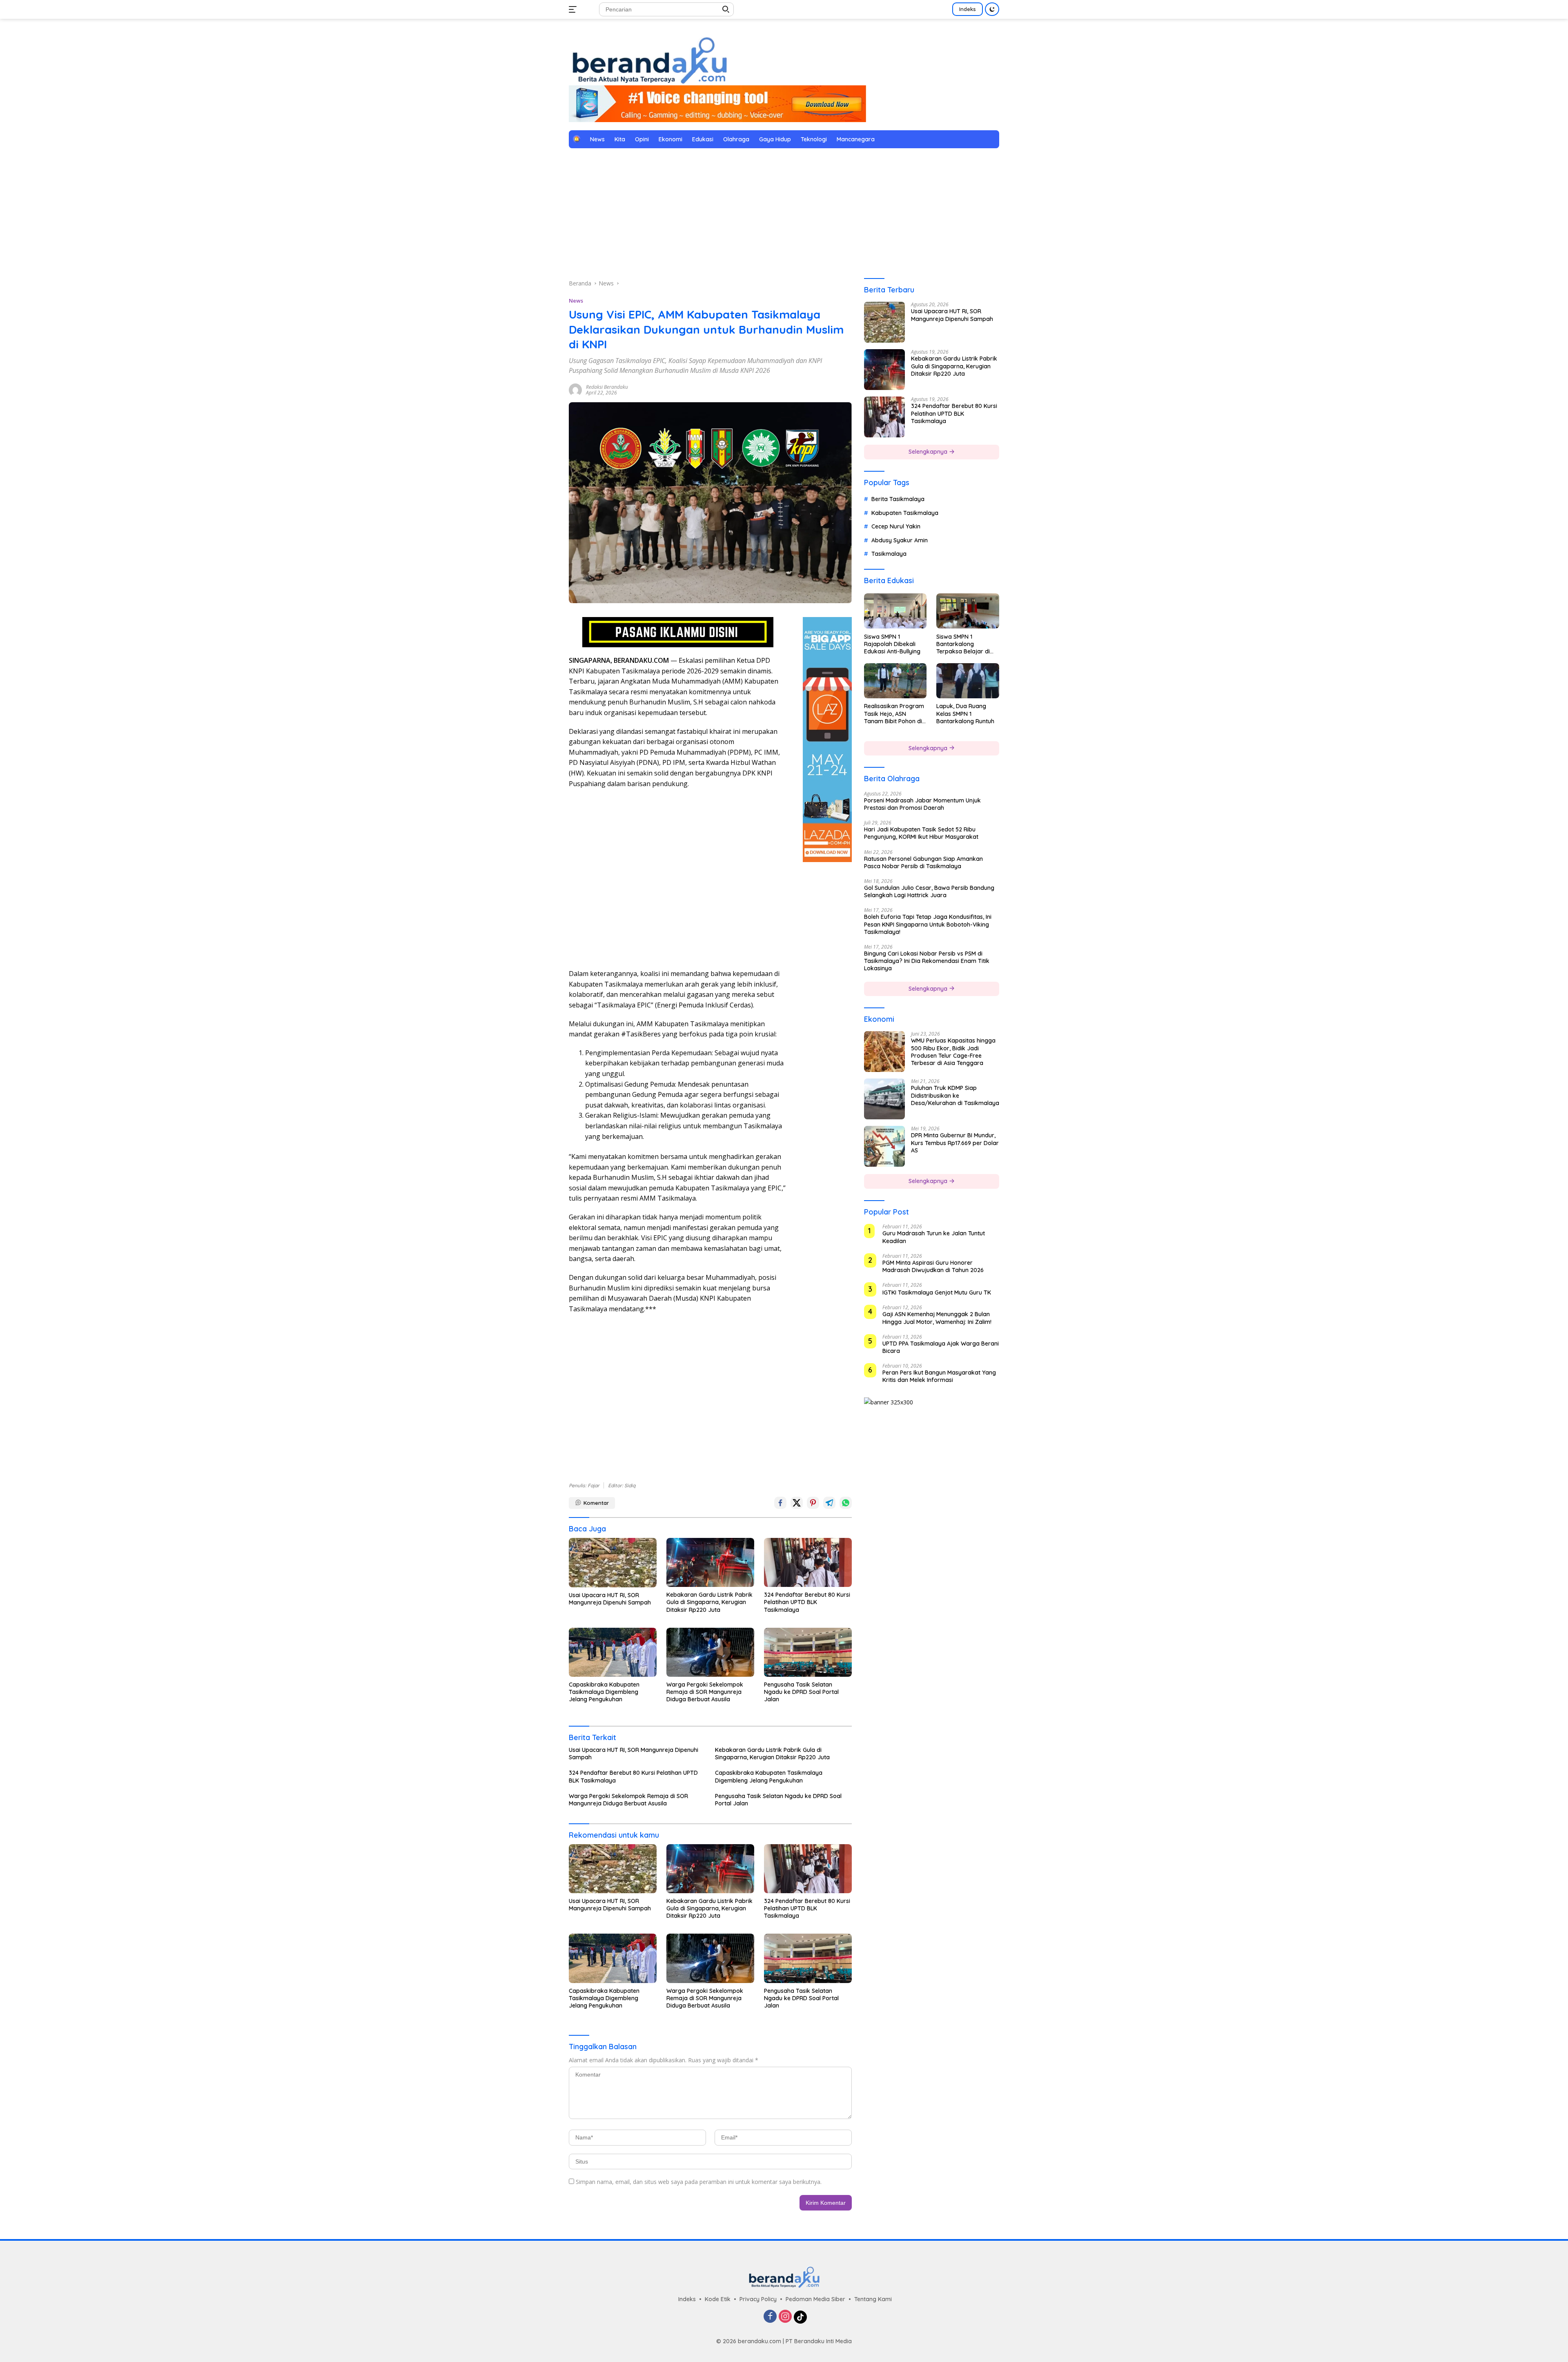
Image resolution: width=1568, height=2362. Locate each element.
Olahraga (736, 139)
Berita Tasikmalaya (898, 499)
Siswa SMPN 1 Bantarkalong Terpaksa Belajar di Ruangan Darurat (963, 644)
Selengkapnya (929, 452)
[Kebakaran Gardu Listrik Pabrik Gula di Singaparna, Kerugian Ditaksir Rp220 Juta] (710, 1562)
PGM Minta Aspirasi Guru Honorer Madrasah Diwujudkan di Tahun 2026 (933, 1266)
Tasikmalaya (889, 553)
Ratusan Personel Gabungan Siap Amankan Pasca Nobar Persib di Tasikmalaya (923, 862)
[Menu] (574, 9)
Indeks (968, 9)
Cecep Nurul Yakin (896, 526)
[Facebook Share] (780, 1503)
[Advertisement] (784, 214)
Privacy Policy (758, 2299)
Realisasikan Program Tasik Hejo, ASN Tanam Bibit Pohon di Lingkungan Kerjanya (894, 714)
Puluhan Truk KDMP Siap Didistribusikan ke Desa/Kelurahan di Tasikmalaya (955, 1095)
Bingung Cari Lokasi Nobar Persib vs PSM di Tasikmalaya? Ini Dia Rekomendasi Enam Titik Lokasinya (927, 960)
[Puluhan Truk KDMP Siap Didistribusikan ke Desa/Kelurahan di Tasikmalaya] (884, 1099)
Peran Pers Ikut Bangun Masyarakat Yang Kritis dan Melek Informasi (939, 1376)
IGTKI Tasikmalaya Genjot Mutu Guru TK (937, 1292)
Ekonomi (670, 139)
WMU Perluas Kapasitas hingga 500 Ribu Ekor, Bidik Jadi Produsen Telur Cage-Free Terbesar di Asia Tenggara (953, 1052)
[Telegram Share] (829, 1503)
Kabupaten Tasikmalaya (905, 513)
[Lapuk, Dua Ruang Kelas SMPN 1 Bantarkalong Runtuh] (968, 681)
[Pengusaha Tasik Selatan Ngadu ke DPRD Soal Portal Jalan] (808, 1652)
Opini (642, 139)
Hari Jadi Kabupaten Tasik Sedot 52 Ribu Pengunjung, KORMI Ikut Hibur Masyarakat (921, 833)
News (597, 139)
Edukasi (703, 139)
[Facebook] (770, 2317)
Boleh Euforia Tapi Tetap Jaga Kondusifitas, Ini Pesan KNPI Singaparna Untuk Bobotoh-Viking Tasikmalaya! (928, 924)
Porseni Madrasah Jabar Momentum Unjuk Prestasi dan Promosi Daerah (922, 804)
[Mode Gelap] (992, 9)
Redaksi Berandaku (607, 387)
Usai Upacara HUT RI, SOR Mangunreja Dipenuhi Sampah (610, 1599)
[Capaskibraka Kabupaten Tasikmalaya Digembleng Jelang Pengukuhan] (613, 1652)
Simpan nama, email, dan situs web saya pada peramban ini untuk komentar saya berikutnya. (699, 2182)
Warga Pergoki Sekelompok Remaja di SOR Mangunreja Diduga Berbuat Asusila (705, 1692)
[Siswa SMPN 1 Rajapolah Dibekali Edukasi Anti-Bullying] (895, 611)
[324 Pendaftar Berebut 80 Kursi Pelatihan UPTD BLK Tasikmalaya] (808, 1562)
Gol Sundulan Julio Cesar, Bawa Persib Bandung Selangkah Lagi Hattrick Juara (929, 891)
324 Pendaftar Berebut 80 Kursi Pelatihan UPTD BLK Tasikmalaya (807, 1602)
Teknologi (814, 139)
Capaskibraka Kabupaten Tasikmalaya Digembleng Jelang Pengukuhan (604, 1692)
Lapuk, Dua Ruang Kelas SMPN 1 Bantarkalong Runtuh (965, 713)
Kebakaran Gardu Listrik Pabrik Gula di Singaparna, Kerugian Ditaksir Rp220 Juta (709, 1602)
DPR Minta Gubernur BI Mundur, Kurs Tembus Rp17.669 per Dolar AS (955, 1143)
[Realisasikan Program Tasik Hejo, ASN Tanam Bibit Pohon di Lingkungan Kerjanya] (895, 681)
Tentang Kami (873, 2299)
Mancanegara (856, 139)
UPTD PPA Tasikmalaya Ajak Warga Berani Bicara (941, 1347)
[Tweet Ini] (797, 1503)
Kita (620, 139)
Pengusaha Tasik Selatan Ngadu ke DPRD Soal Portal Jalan (801, 1692)
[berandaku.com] (649, 59)
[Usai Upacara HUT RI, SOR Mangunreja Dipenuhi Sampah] (613, 1563)
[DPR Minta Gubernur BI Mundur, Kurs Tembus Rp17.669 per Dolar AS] (884, 1146)
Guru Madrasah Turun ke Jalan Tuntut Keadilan (934, 1237)
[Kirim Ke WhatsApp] (846, 1503)
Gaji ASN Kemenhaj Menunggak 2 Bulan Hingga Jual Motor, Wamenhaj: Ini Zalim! (937, 1318)
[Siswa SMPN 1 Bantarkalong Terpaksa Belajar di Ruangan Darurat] (968, 611)
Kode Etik (718, 2299)
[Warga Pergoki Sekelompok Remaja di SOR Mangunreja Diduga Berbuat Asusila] (710, 1652)
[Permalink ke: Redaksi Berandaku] (575, 389)
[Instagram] (785, 2317)
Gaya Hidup (775, 139)
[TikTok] (800, 2317)
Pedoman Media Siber (815, 2299)
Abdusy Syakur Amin (900, 540)
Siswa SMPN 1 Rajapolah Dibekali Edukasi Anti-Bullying (892, 644)
